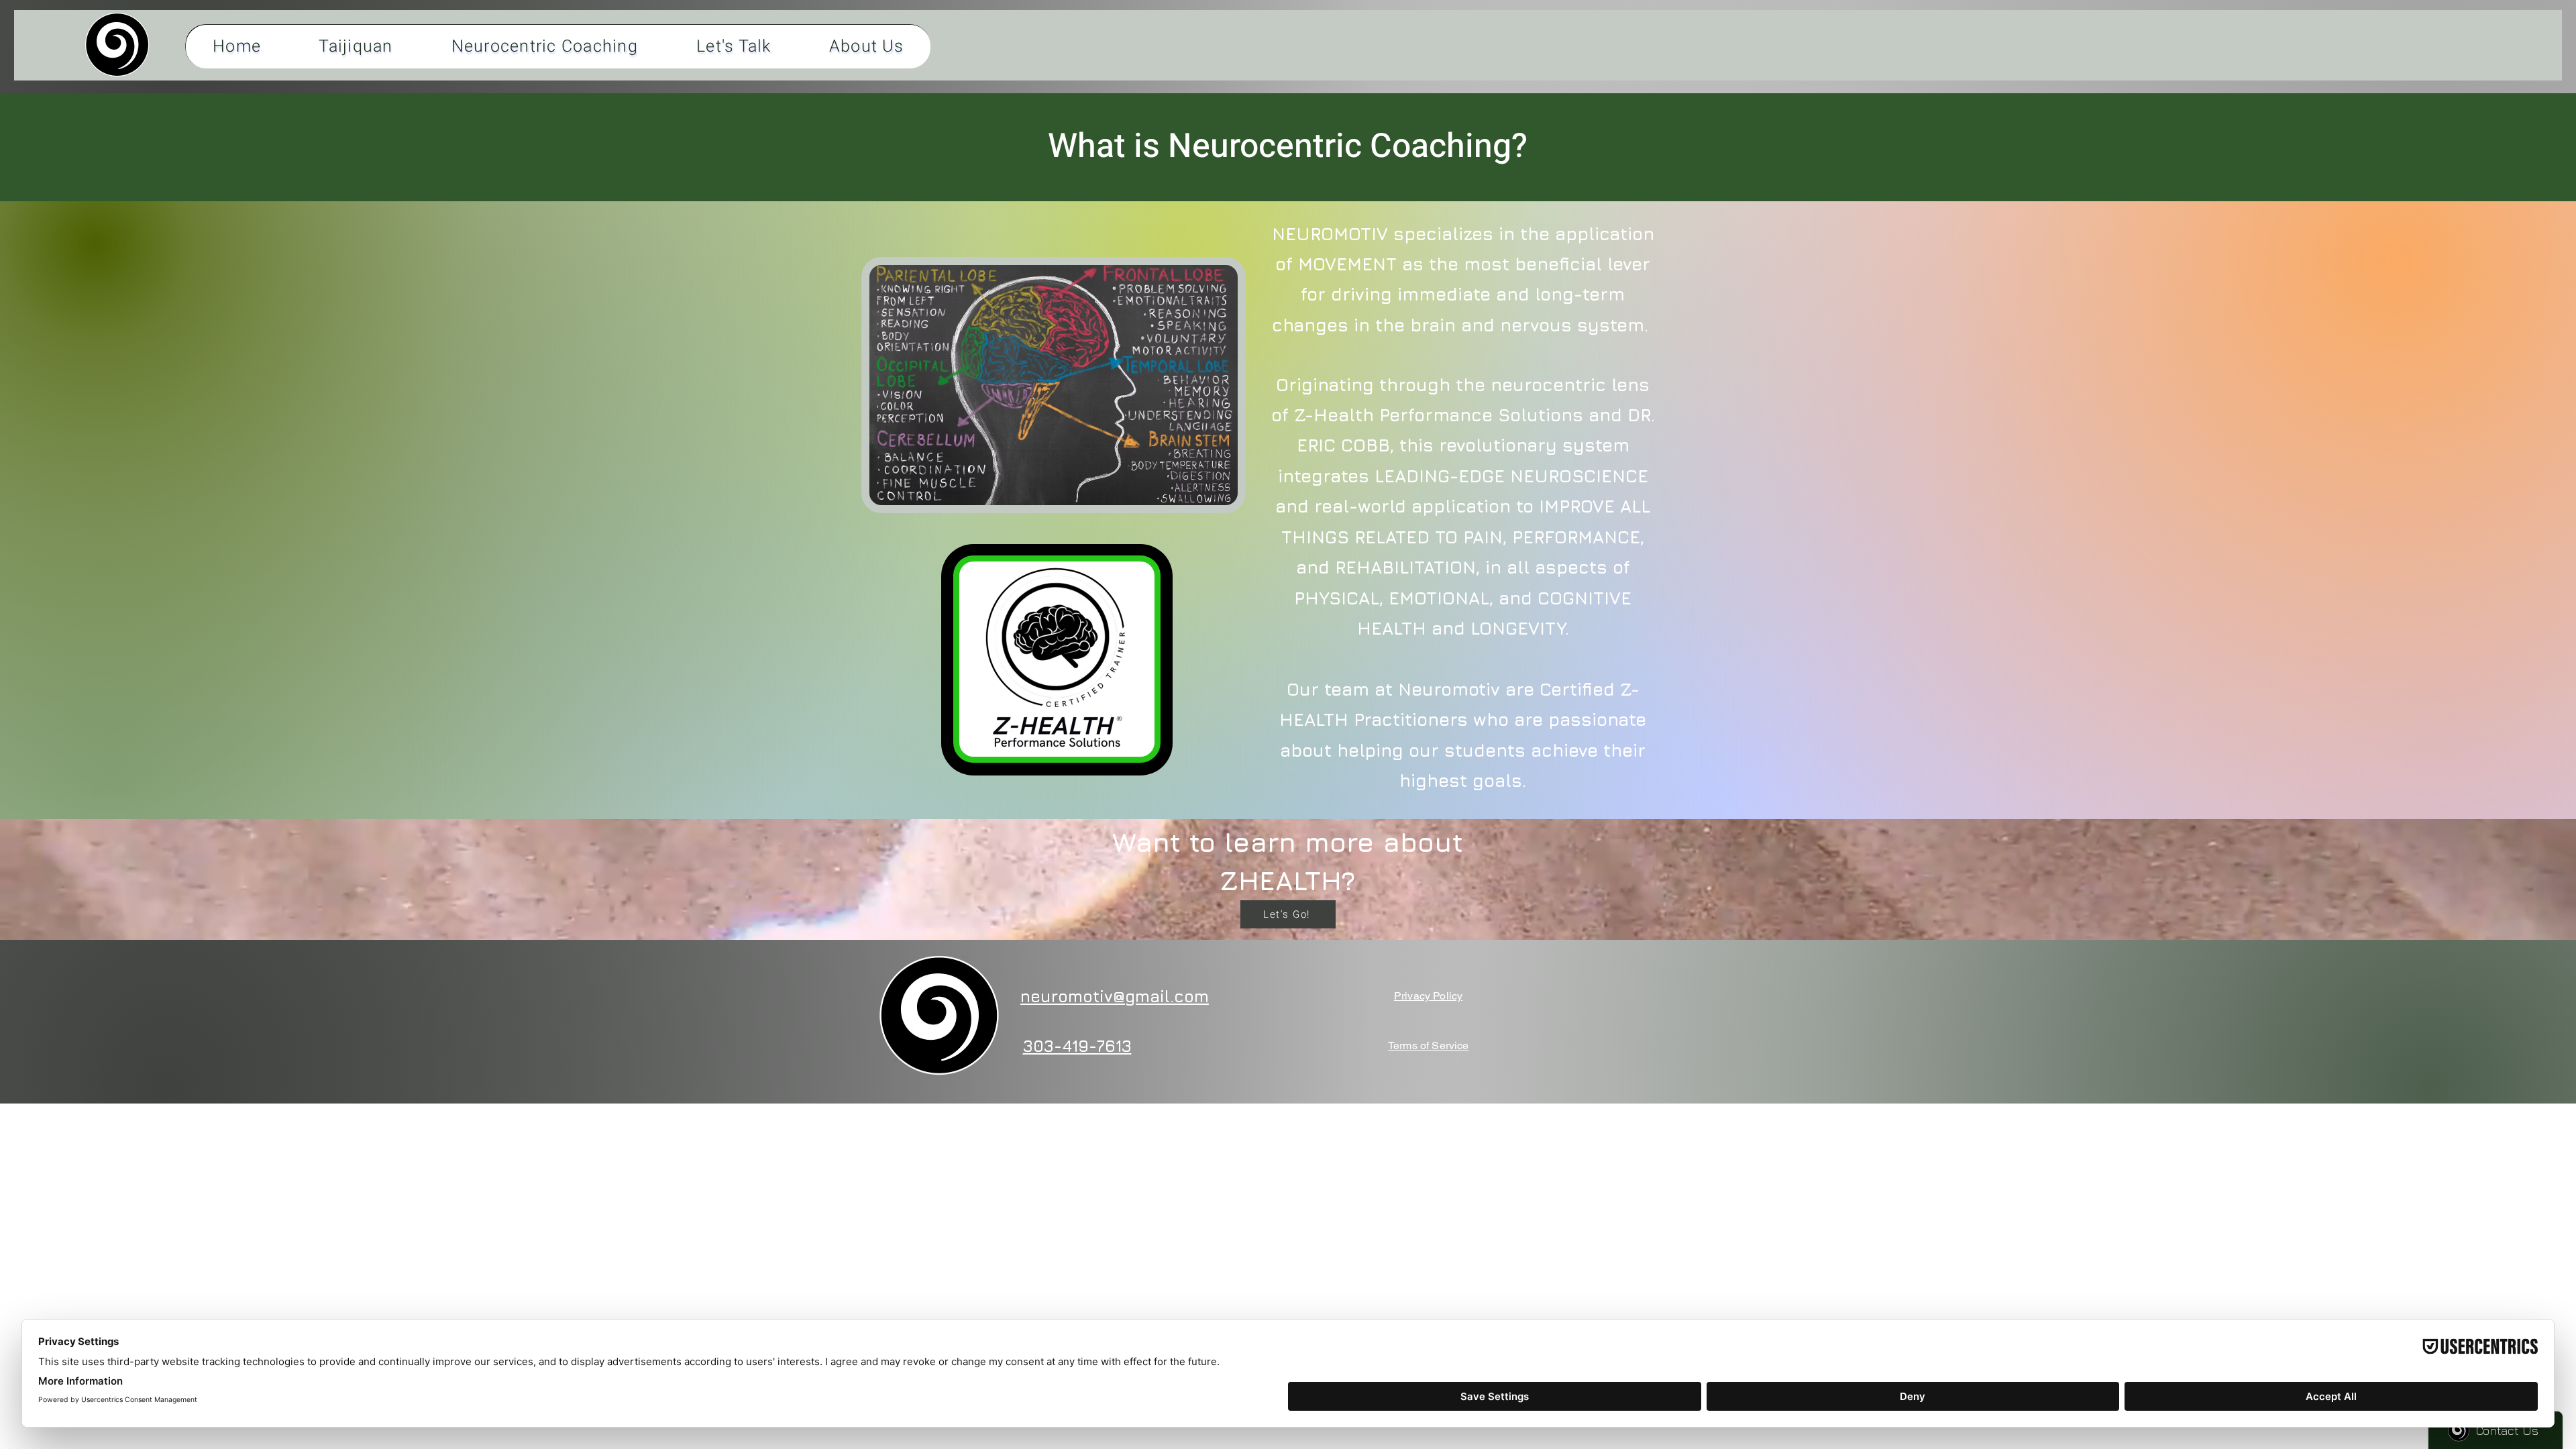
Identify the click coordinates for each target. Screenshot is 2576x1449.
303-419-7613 (1077, 1046)
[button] (117, 45)
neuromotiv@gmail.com (1115, 996)
